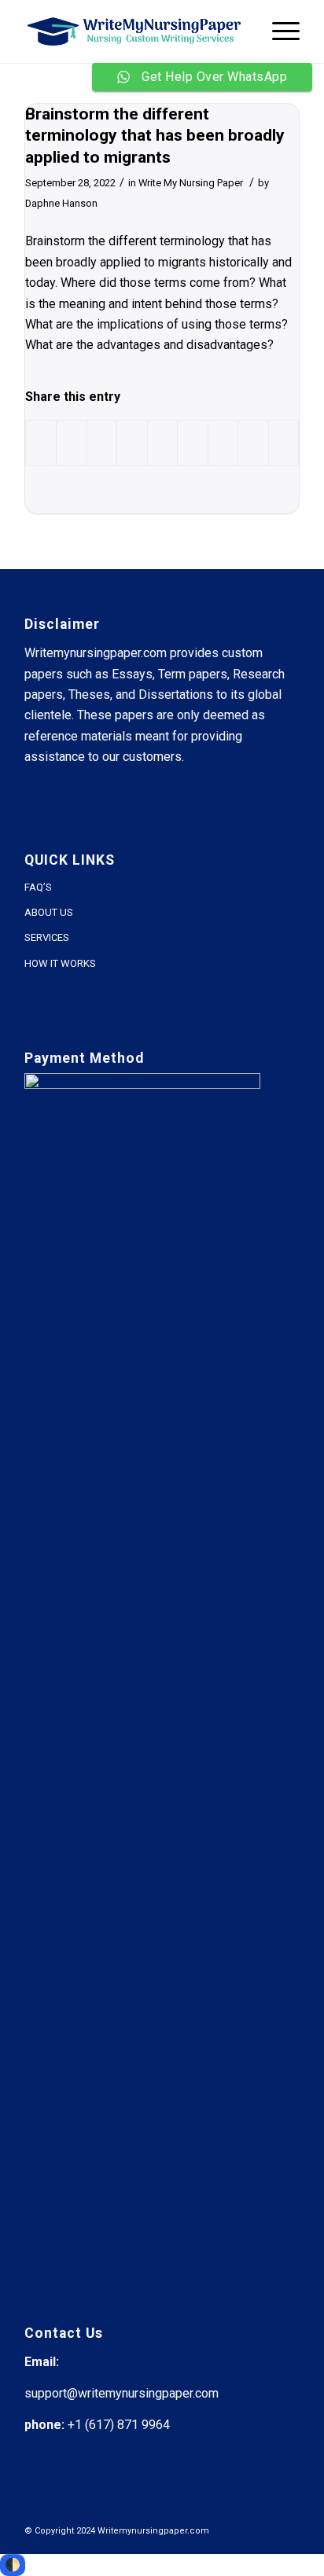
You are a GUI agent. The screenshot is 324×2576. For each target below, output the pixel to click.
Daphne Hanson (61, 203)
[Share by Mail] (284, 443)
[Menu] (278, 31)
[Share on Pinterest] (132, 443)
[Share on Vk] (223, 443)
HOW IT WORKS (60, 963)
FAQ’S (38, 887)
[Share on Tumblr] (192, 443)
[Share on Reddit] (253, 443)
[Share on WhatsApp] (102, 443)
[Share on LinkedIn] (162, 443)
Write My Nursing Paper (191, 183)
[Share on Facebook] (41, 443)
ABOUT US (49, 912)
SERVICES (47, 937)
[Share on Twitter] (71, 443)
